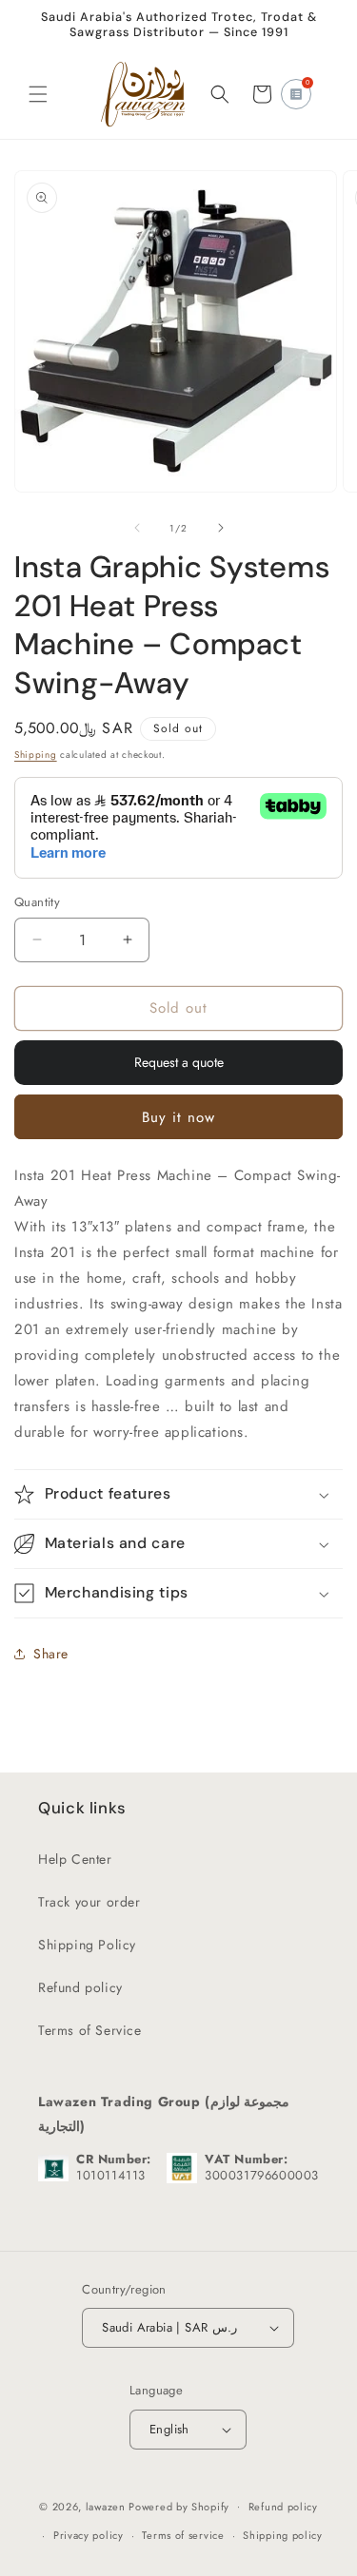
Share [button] (51, 1654)
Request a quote (179, 1062)
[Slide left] (137, 528)
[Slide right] (221, 528)
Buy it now (178, 1117)
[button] (38, 94)
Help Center (75, 1859)
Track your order (89, 1902)
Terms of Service (90, 2030)
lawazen (108, 2506)
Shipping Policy (87, 1945)
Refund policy (80, 1987)
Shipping (36, 755)
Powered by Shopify (179, 2506)
